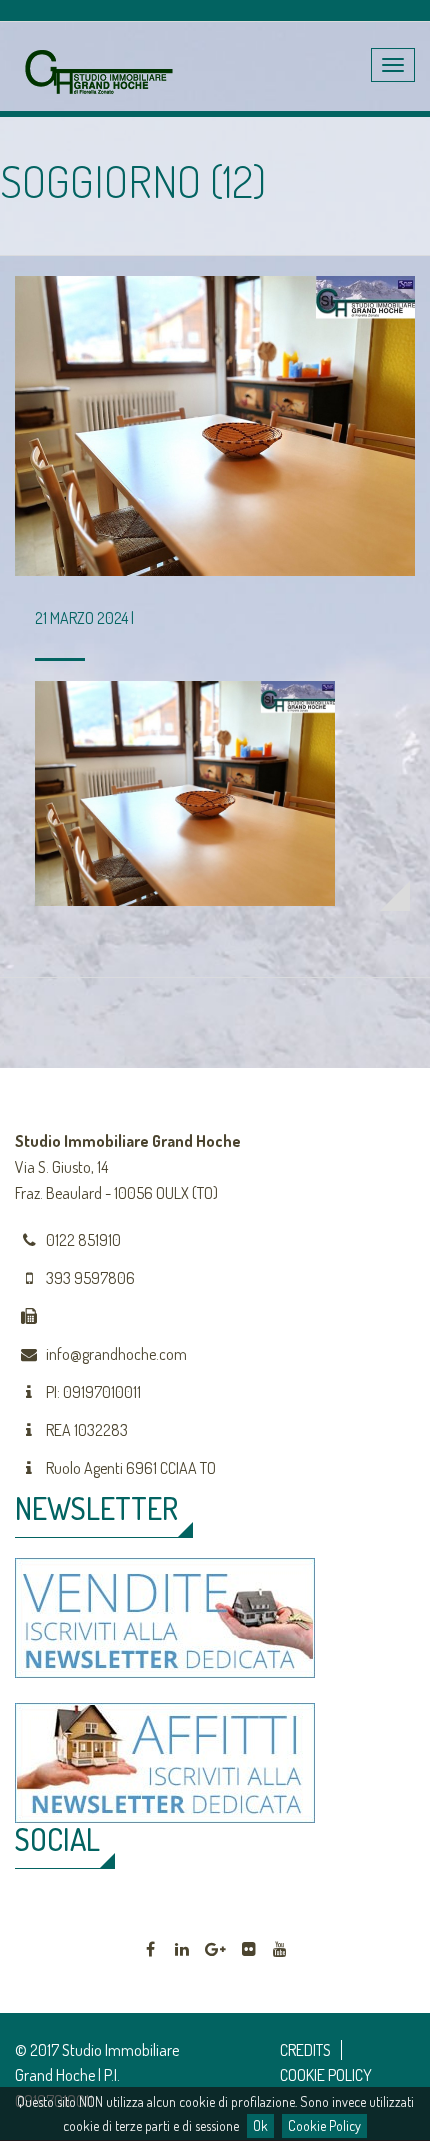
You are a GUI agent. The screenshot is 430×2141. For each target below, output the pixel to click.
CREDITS (305, 2050)
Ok (260, 2125)
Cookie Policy (324, 2125)
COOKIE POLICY (326, 2075)
